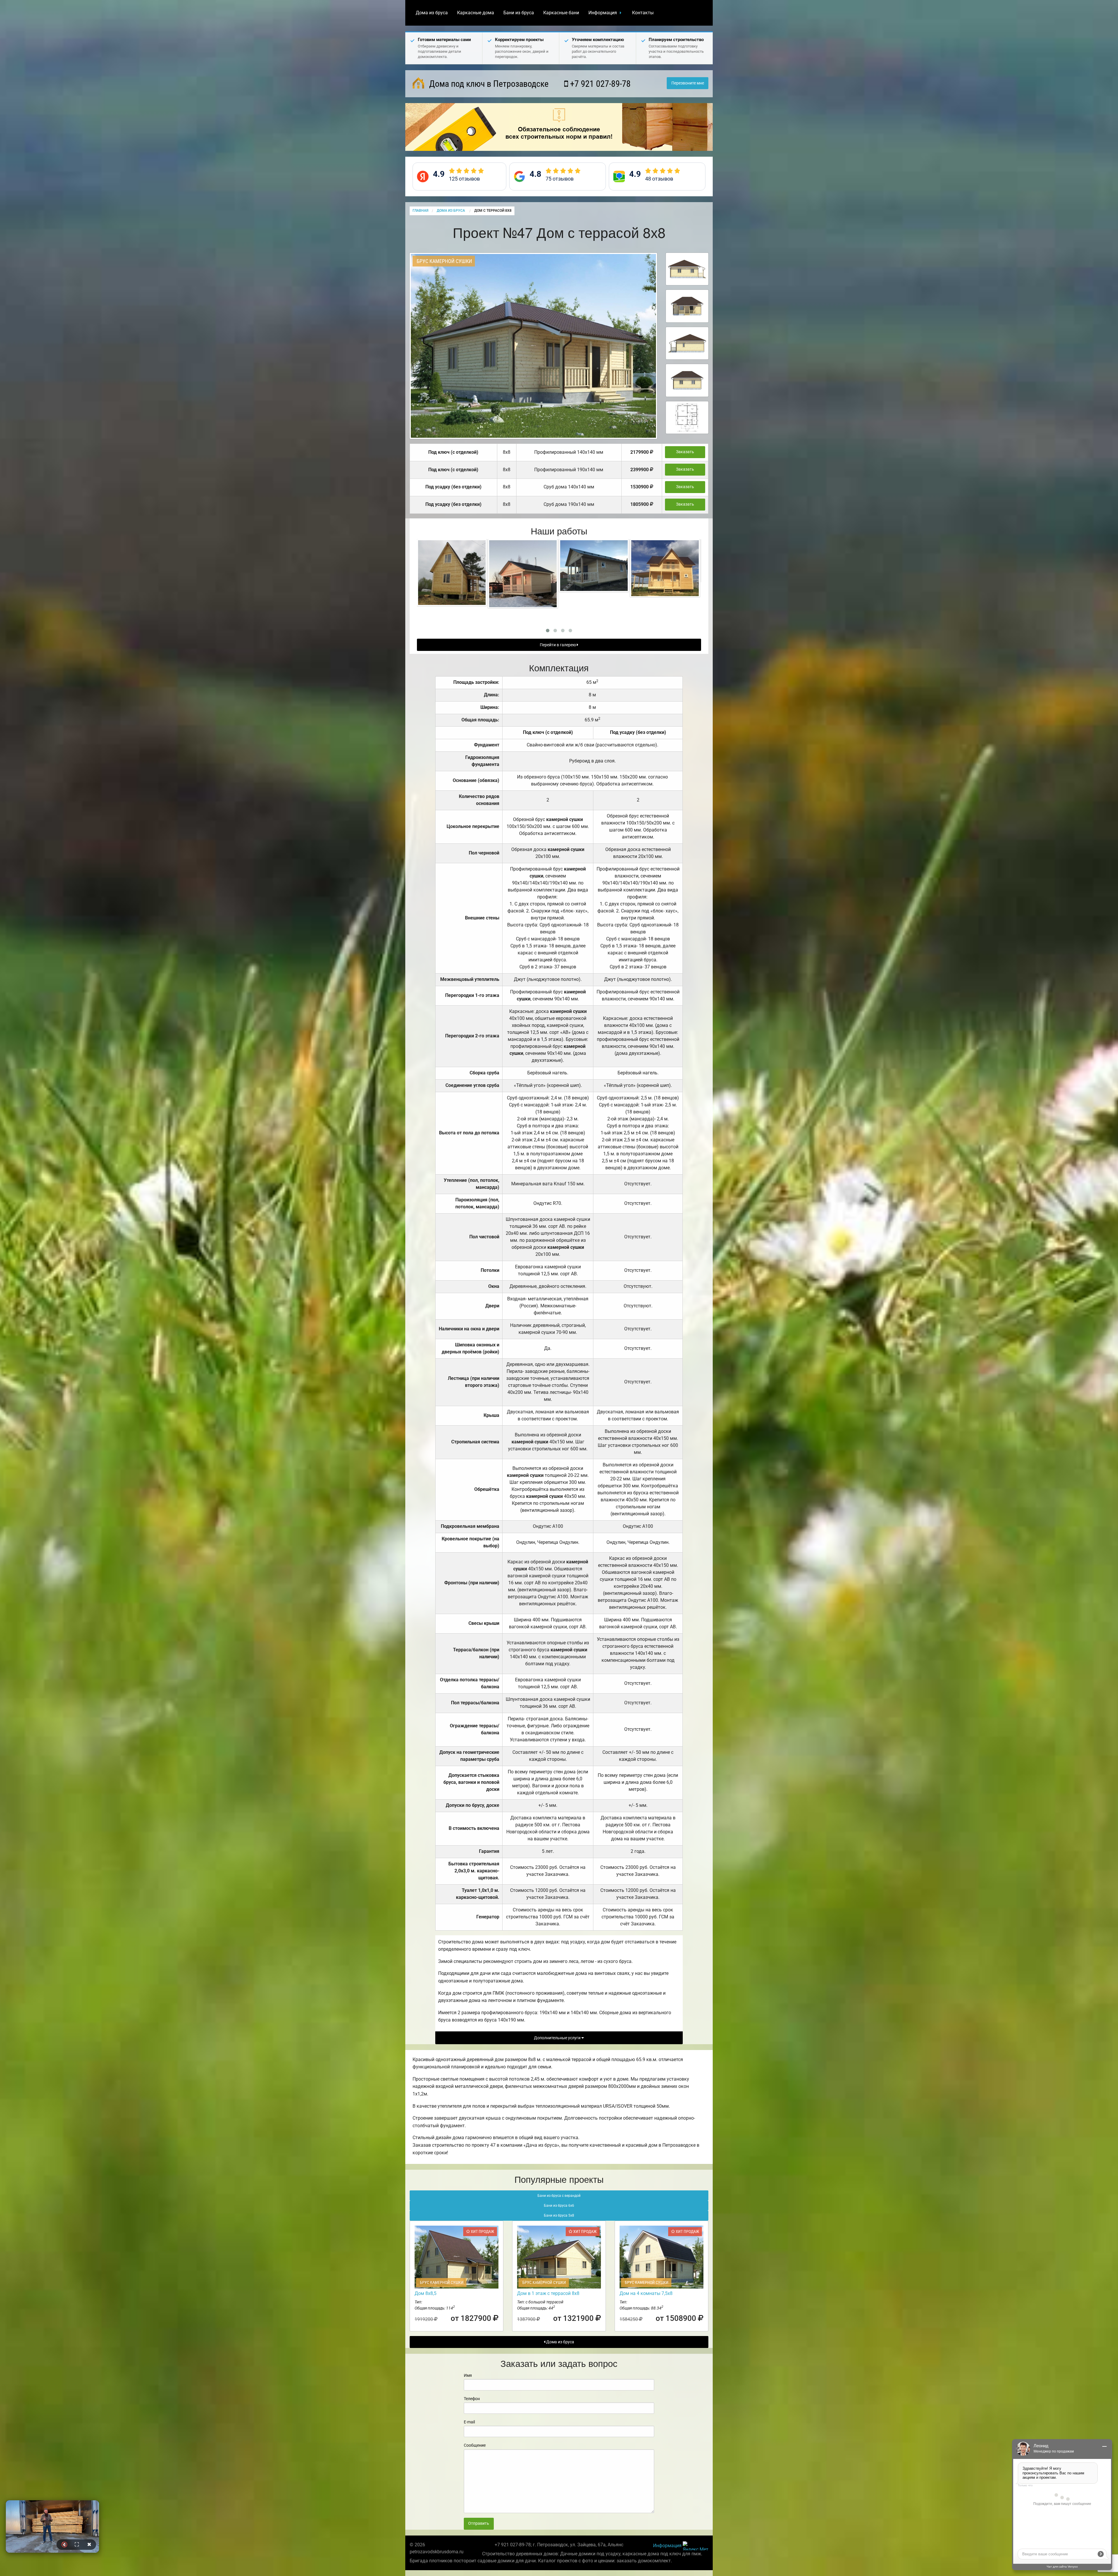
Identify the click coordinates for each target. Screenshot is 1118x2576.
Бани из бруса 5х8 (559, 2215)
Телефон (472, 2399)
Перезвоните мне (688, 83)
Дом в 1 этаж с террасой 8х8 (548, 2293)
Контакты (643, 13)
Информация (603, 13)
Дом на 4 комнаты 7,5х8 (646, 2293)
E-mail (469, 2422)
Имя (468, 2375)
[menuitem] (432, 13)
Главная (420, 211)
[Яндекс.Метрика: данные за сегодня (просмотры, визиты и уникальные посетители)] (696, 2546)
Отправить (479, 2523)
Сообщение (475, 2445)
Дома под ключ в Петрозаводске (488, 84)
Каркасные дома (476, 13)
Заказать (685, 452)
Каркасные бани (561, 13)
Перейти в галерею (558, 645)
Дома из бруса (432, 13)
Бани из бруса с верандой (559, 2196)
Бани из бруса (519, 13)
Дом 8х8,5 (426, 2293)
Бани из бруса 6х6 (559, 2206)
